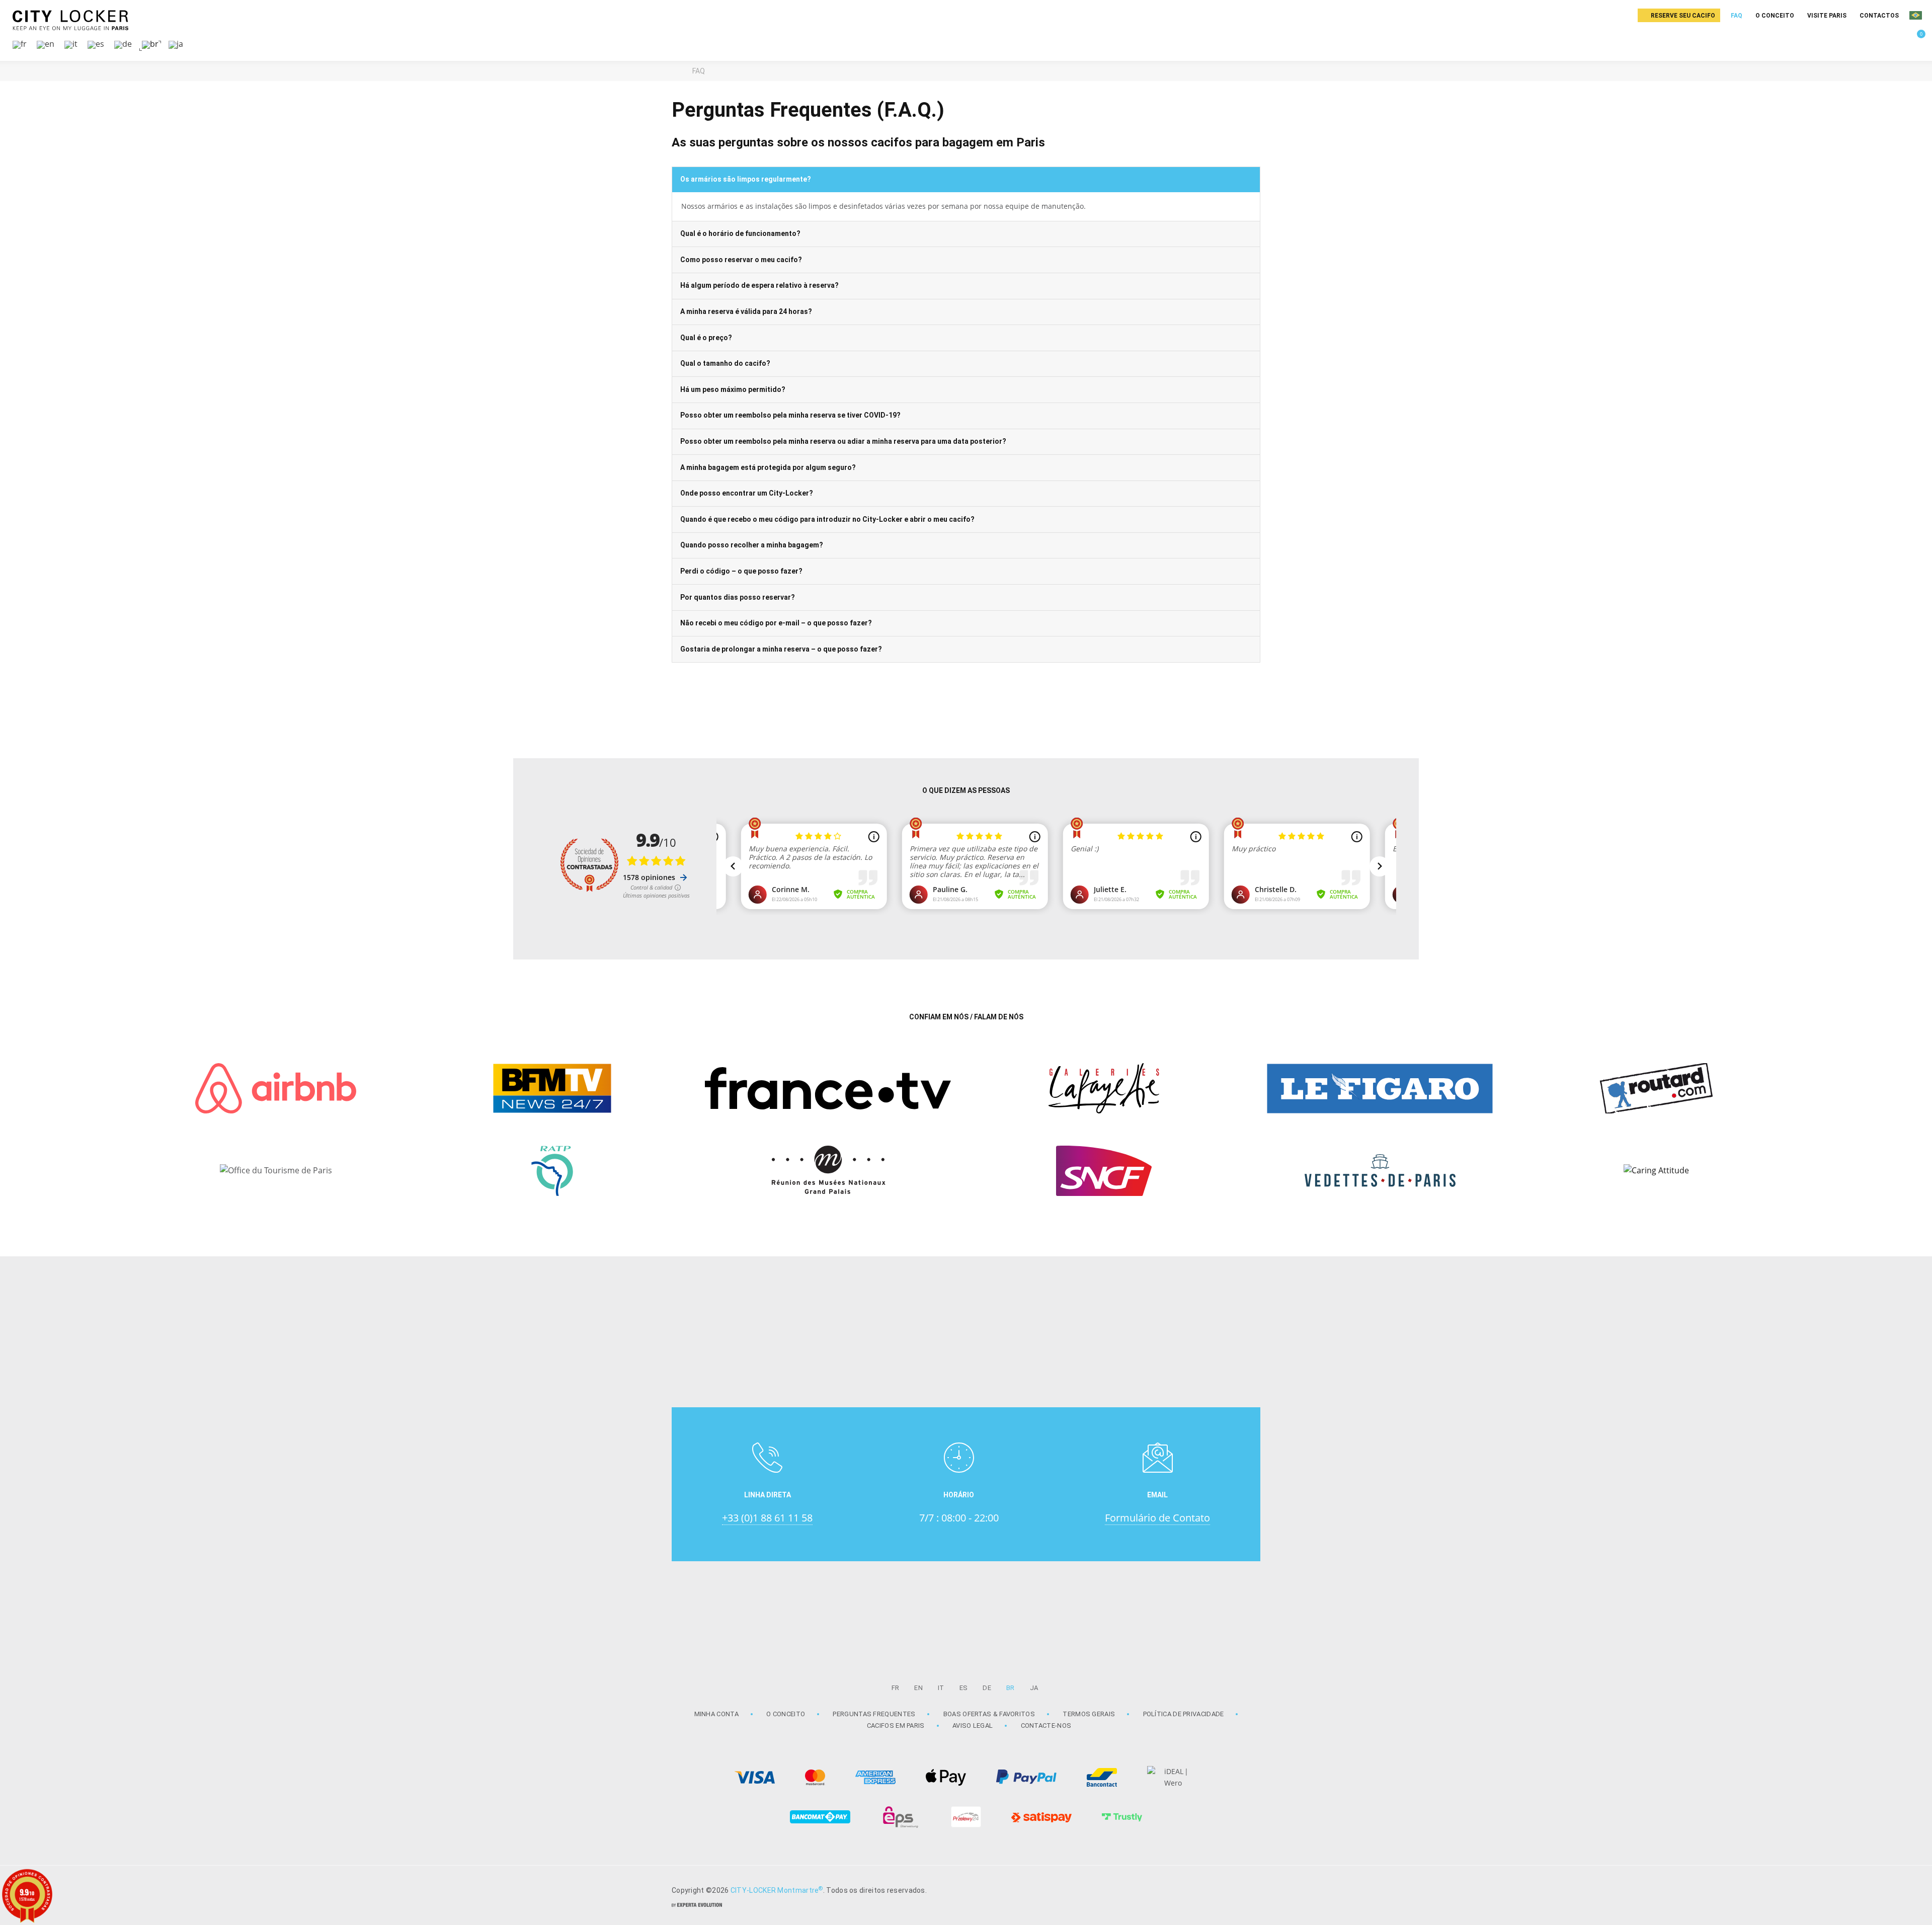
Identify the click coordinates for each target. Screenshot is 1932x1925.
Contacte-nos (1046, 1726)
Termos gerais (1089, 1714)
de (987, 1688)
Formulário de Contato (1157, 1518)
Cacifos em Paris (896, 1726)
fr (896, 1688)
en (918, 1688)
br (1011, 1688)
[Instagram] (1223, 1889)
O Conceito (786, 1714)
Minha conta (716, 1714)
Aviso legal (973, 1726)
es (964, 1688)
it (941, 1688)
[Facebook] (1248, 1889)
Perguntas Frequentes (874, 1714)
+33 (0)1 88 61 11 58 (767, 1518)
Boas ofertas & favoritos (989, 1714)
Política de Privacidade (1184, 1714)
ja (1034, 1688)
